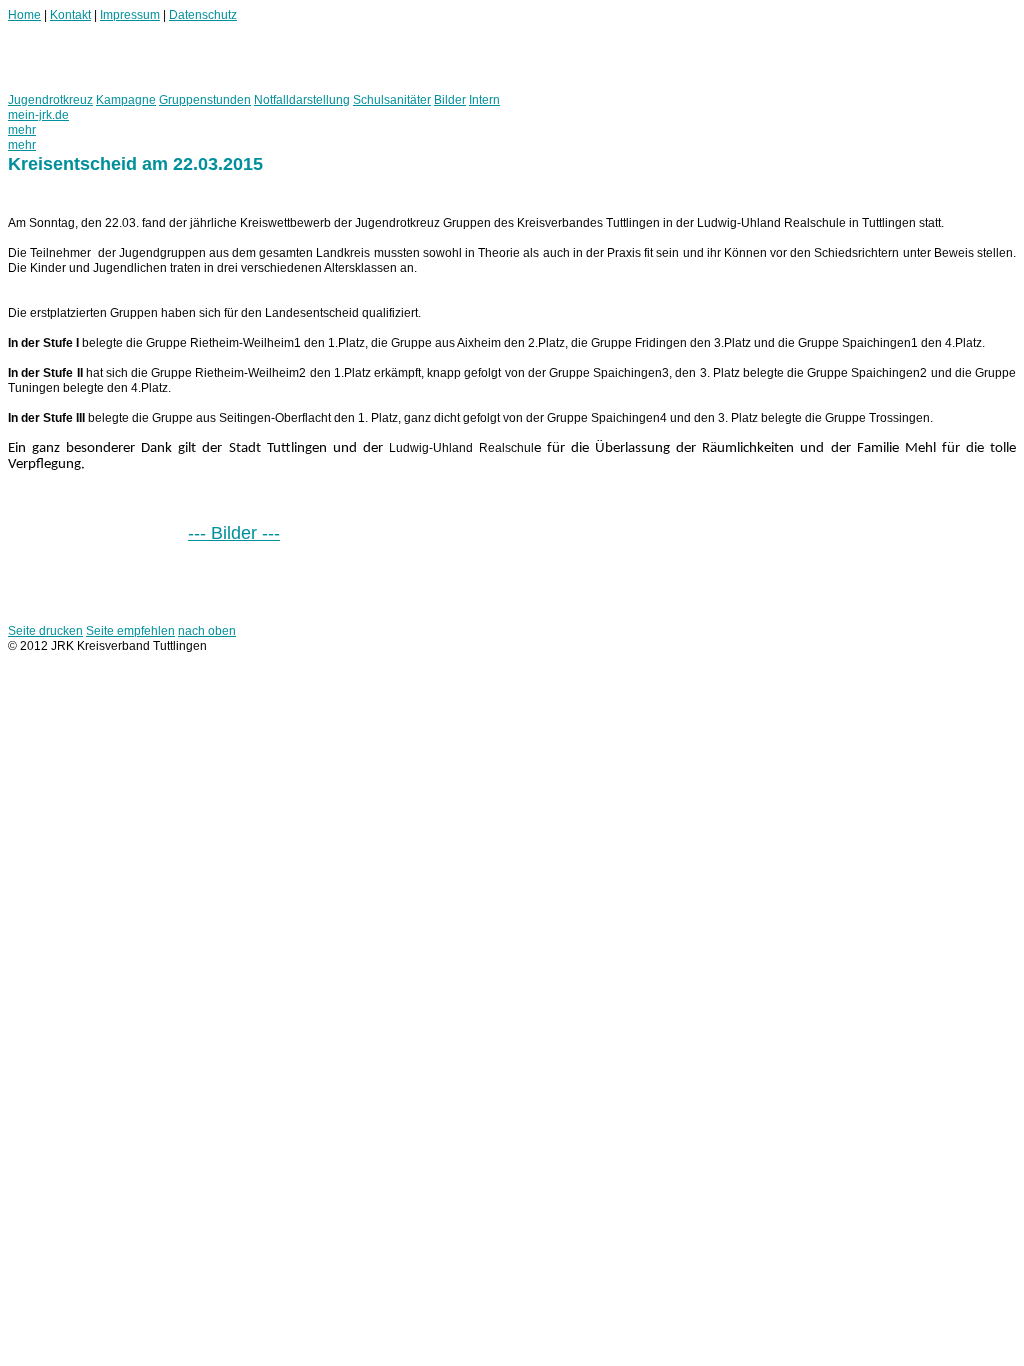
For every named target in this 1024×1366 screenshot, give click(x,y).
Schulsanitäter (392, 100)
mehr (22, 130)
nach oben (207, 631)
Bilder (450, 100)
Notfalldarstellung (302, 100)
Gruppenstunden (205, 100)
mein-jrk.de (38, 115)
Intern (484, 100)
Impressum (130, 15)
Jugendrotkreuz (50, 100)
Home (24, 15)
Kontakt (70, 15)
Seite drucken (45, 631)
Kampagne (126, 100)
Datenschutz (203, 15)
